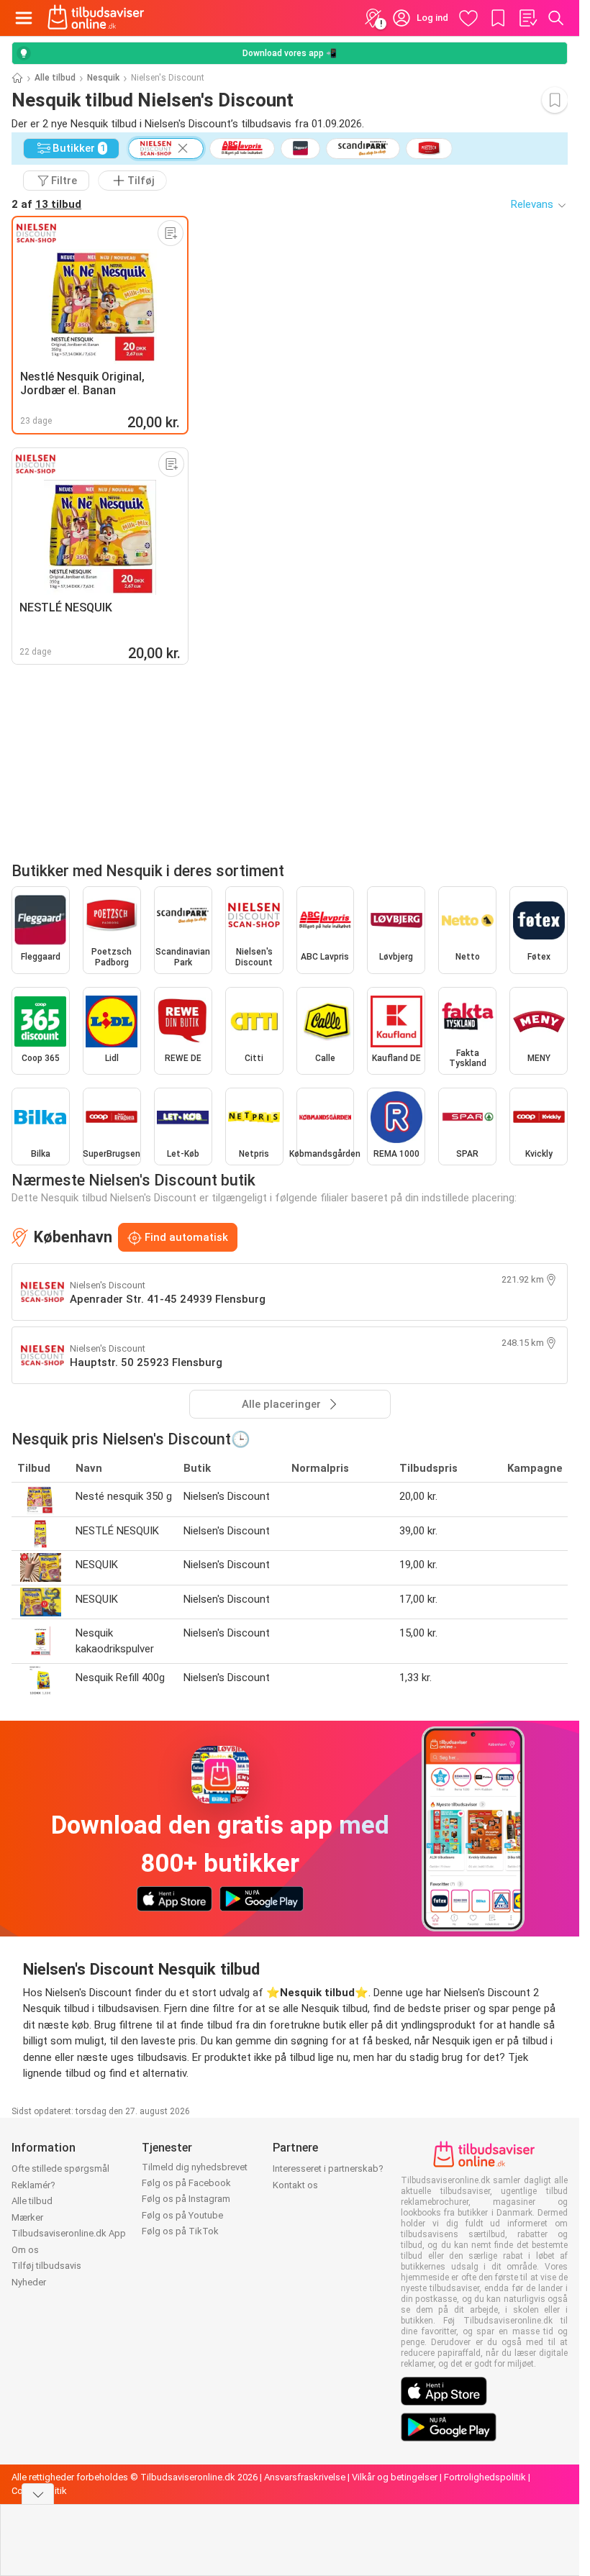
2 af (46, 204)
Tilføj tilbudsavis (46, 2266)
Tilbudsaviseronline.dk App (69, 2233)
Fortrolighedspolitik (485, 2477)
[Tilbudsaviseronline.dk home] (96, 18)
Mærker (27, 2217)
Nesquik (103, 78)
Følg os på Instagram (186, 2199)
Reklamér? (33, 2185)
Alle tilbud (55, 78)
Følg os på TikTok (180, 2231)
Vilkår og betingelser (395, 2477)
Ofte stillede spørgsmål (60, 2168)
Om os (25, 2250)
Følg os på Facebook (186, 2183)
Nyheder (29, 2282)
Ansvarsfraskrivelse (305, 2477)
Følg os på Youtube (182, 2215)
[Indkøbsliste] (527, 18)
